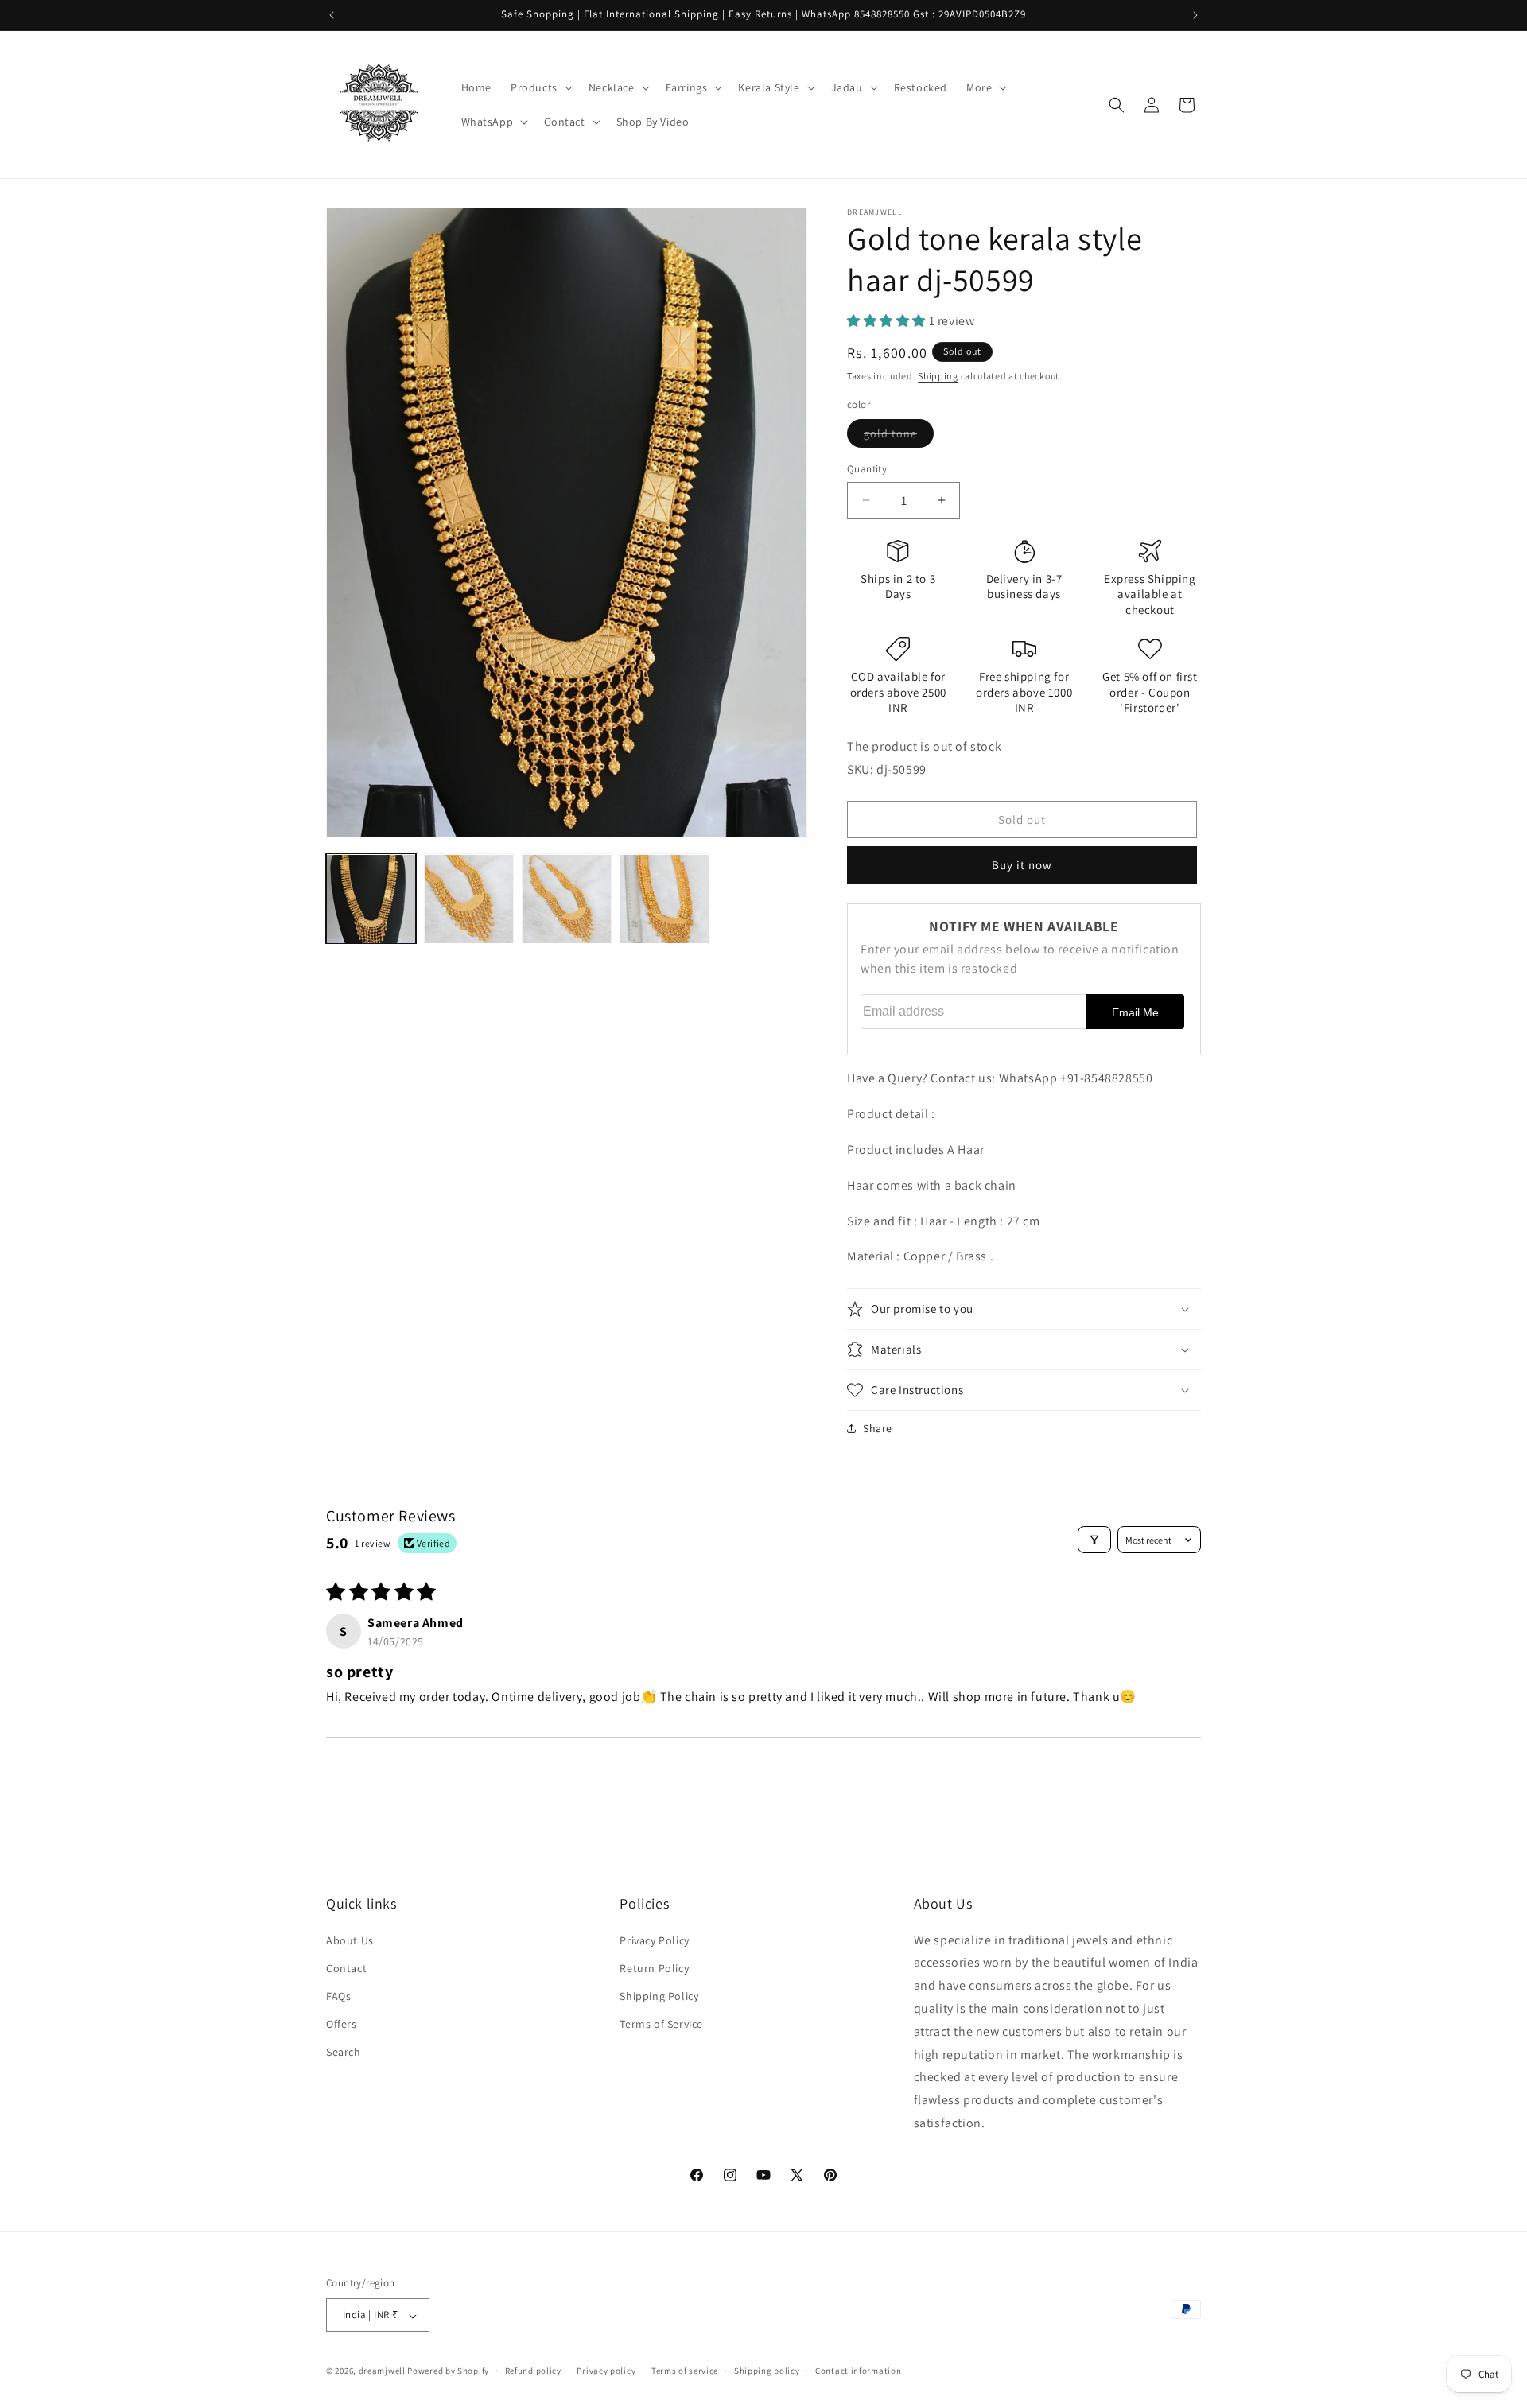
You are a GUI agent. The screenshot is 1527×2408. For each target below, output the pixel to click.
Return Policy (654, 1967)
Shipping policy (767, 2371)
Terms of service (685, 2371)
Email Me (1135, 1012)
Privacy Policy (654, 1940)
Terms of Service (661, 2024)
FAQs (338, 1995)
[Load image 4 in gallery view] (664, 899)
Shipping (938, 376)
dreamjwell (382, 2371)
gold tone (899, 437)
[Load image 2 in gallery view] (469, 899)
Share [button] (878, 1428)
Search (344, 2052)
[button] (540, 87)
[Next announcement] (1195, 15)
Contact (346, 1967)
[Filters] (1094, 1540)
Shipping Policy (659, 1995)
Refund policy (533, 2371)
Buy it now (1022, 865)
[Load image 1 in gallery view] (371, 899)
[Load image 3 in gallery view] (567, 899)
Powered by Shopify (448, 2371)
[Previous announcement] (332, 15)
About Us (350, 1940)
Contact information (858, 2371)
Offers (342, 2024)
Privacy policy (606, 2371)
